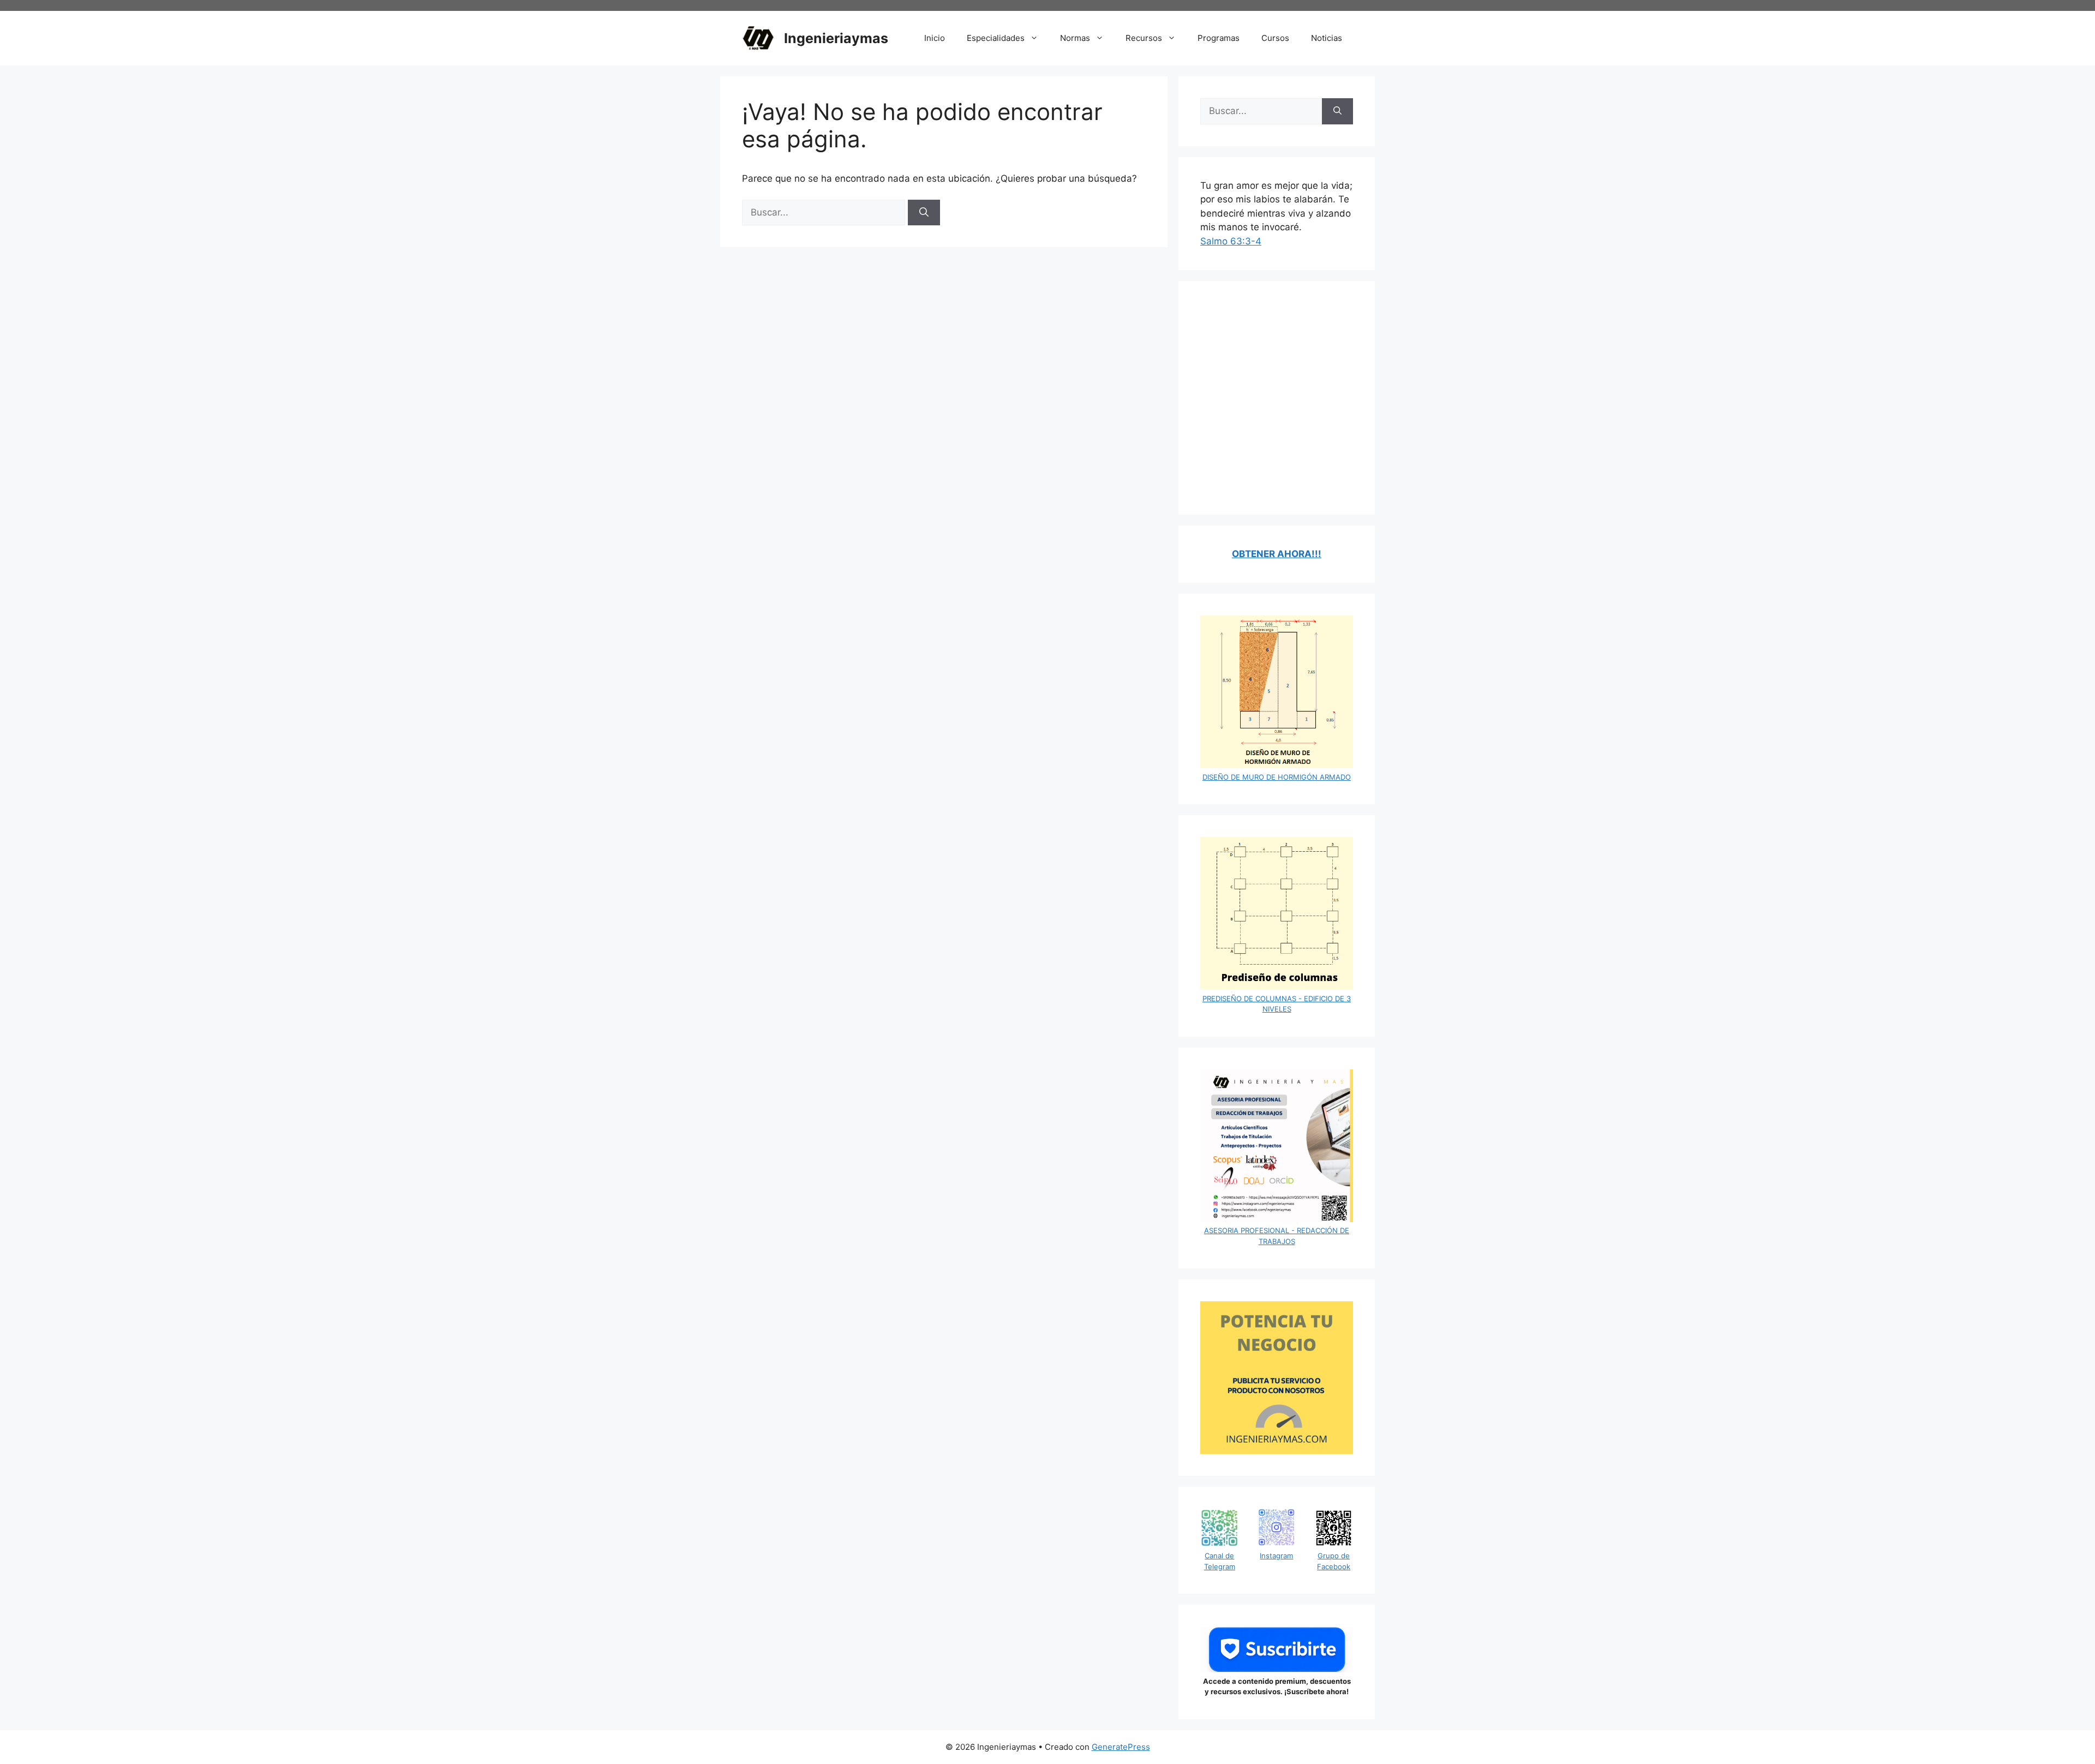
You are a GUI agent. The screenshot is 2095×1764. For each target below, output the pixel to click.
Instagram (1276, 1556)
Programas (1219, 38)
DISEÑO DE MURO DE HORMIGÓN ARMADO (1277, 777)
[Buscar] (924, 213)
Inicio (935, 38)
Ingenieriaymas (836, 38)
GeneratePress (1121, 1747)
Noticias (1327, 38)
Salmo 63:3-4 (1231, 241)
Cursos (1275, 38)
